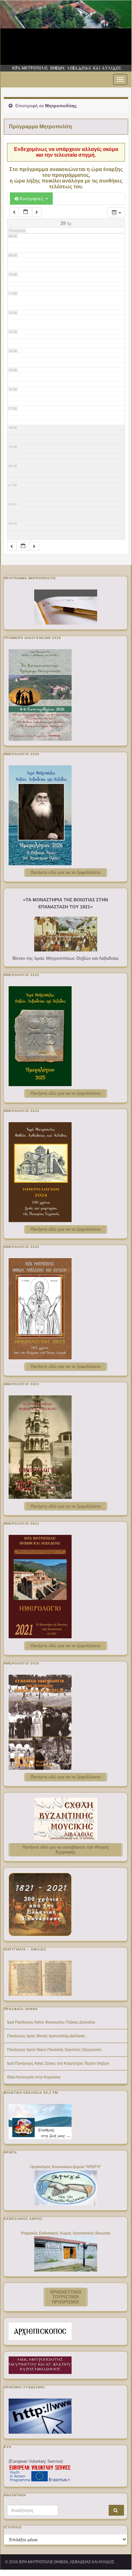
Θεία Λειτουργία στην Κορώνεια (34, 2077)
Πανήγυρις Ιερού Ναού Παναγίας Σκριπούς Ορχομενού (54, 2050)
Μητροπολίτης (61, 106)
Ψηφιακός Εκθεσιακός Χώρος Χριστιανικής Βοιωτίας (66, 2233)
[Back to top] (117, 2555)
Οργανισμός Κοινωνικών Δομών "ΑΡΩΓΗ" (66, 2167)
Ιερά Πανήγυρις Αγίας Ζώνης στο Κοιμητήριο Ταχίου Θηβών (58, 2063)
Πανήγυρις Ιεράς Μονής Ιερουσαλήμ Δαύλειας (46, 2036)
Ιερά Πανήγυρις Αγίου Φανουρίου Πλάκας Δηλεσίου (51, 2022)
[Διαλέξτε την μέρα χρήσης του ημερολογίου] (26, 212)
